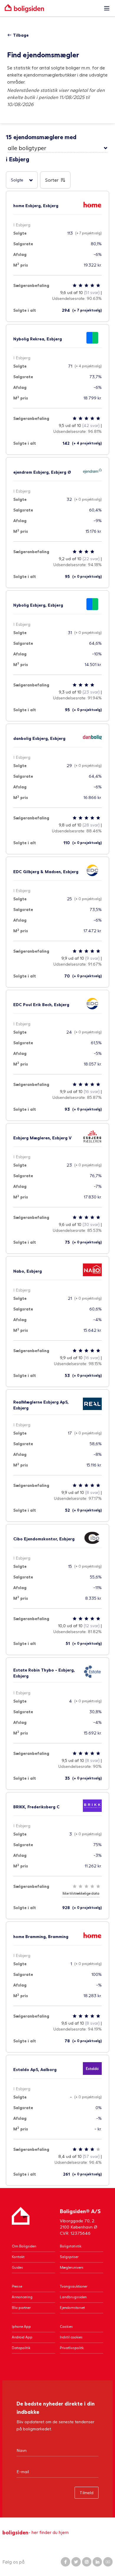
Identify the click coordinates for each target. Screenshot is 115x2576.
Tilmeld (87, 2493)
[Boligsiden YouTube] (108, 2562)
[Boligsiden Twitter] (76, 2562)
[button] (57, 148)
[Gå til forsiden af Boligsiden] (52, 8)
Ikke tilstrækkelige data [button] (81, 1893)
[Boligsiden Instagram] (87, 2562)
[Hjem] (21, 2222)
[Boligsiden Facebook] (65, 2562)
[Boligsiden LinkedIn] (97, 2562)
